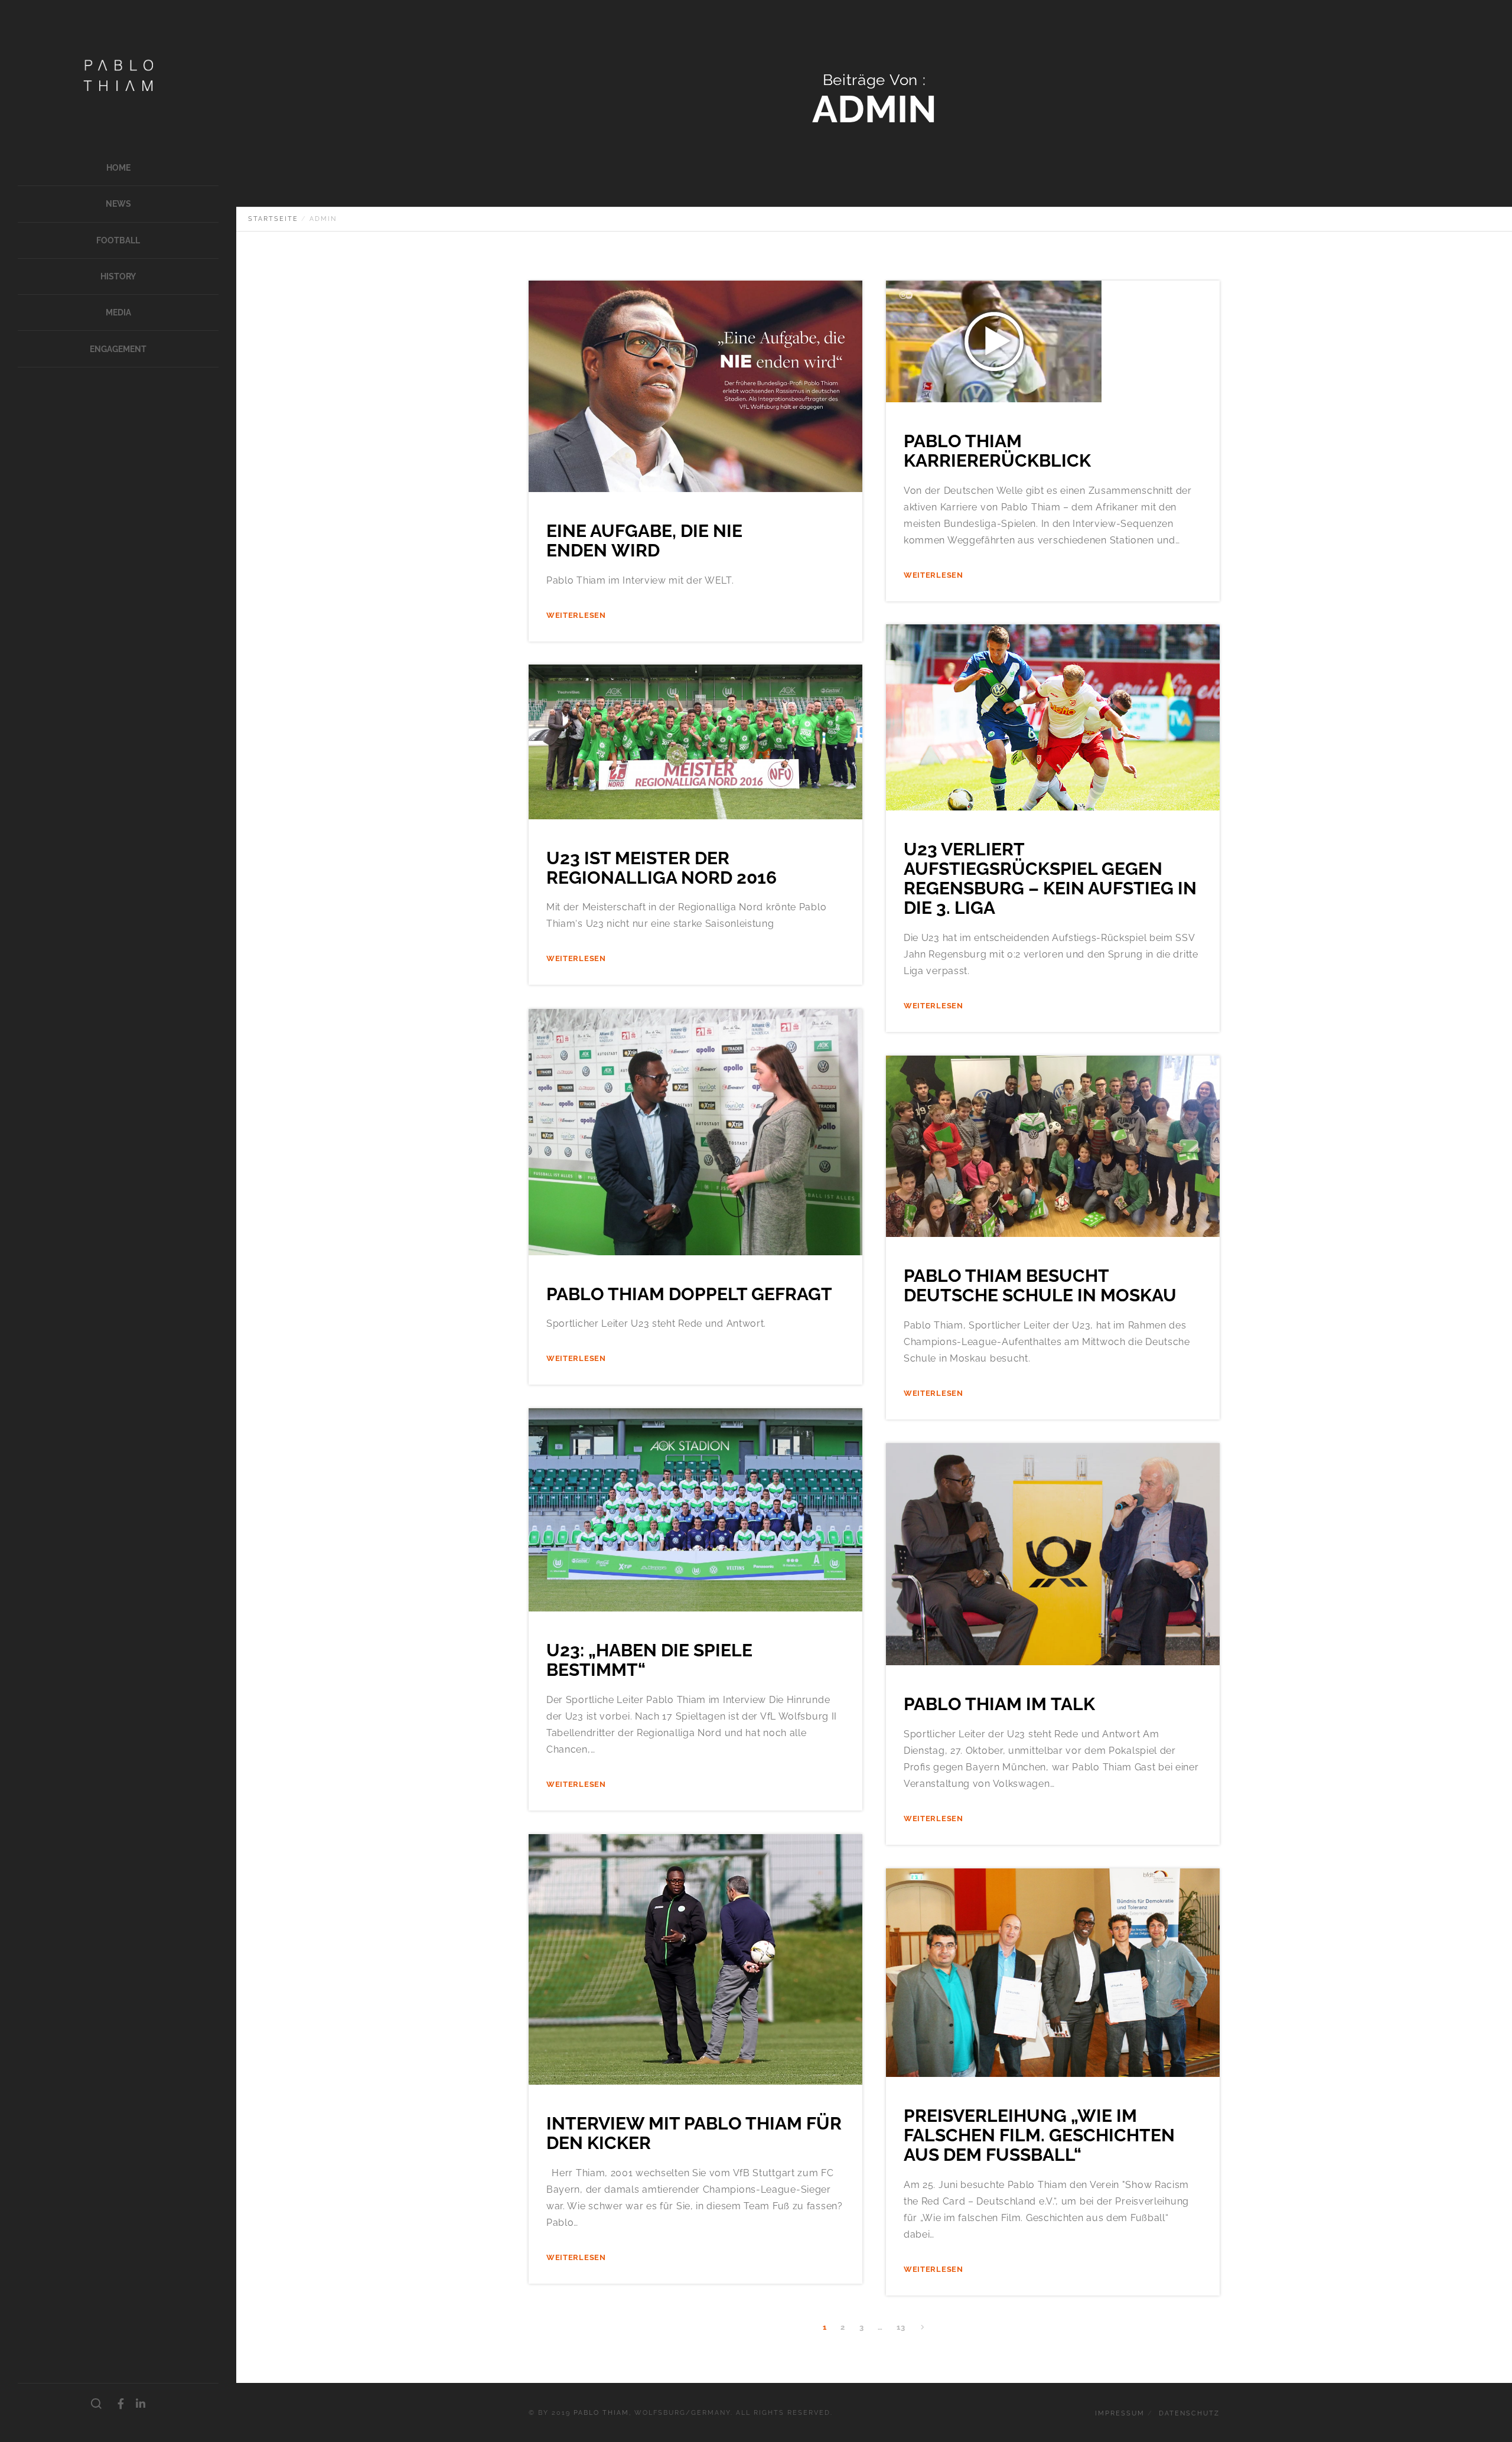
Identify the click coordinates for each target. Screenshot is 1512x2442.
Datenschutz (1189, 2413)
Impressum (1120, 2413)
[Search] (97, 2404)
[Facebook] (121, 2404)
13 (901, 2327)
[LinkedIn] (141, 2404)
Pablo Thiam (601, 2413)
